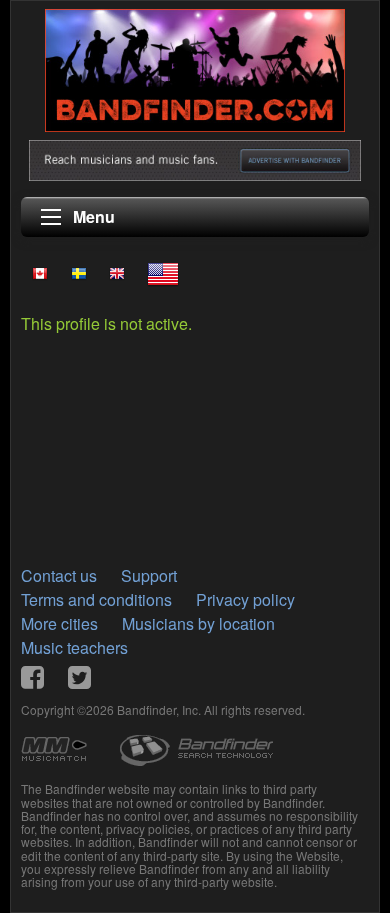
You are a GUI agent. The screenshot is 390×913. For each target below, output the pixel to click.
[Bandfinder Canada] (40, 273)
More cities (59, 623)
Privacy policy (245, 599)
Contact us (59, 575)
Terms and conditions (96, 599)
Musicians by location (198, 623)
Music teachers (74, 647)
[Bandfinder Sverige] (78, 273)
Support (149, 575)
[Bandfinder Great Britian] (117, 273)
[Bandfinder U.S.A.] (163, 274)
